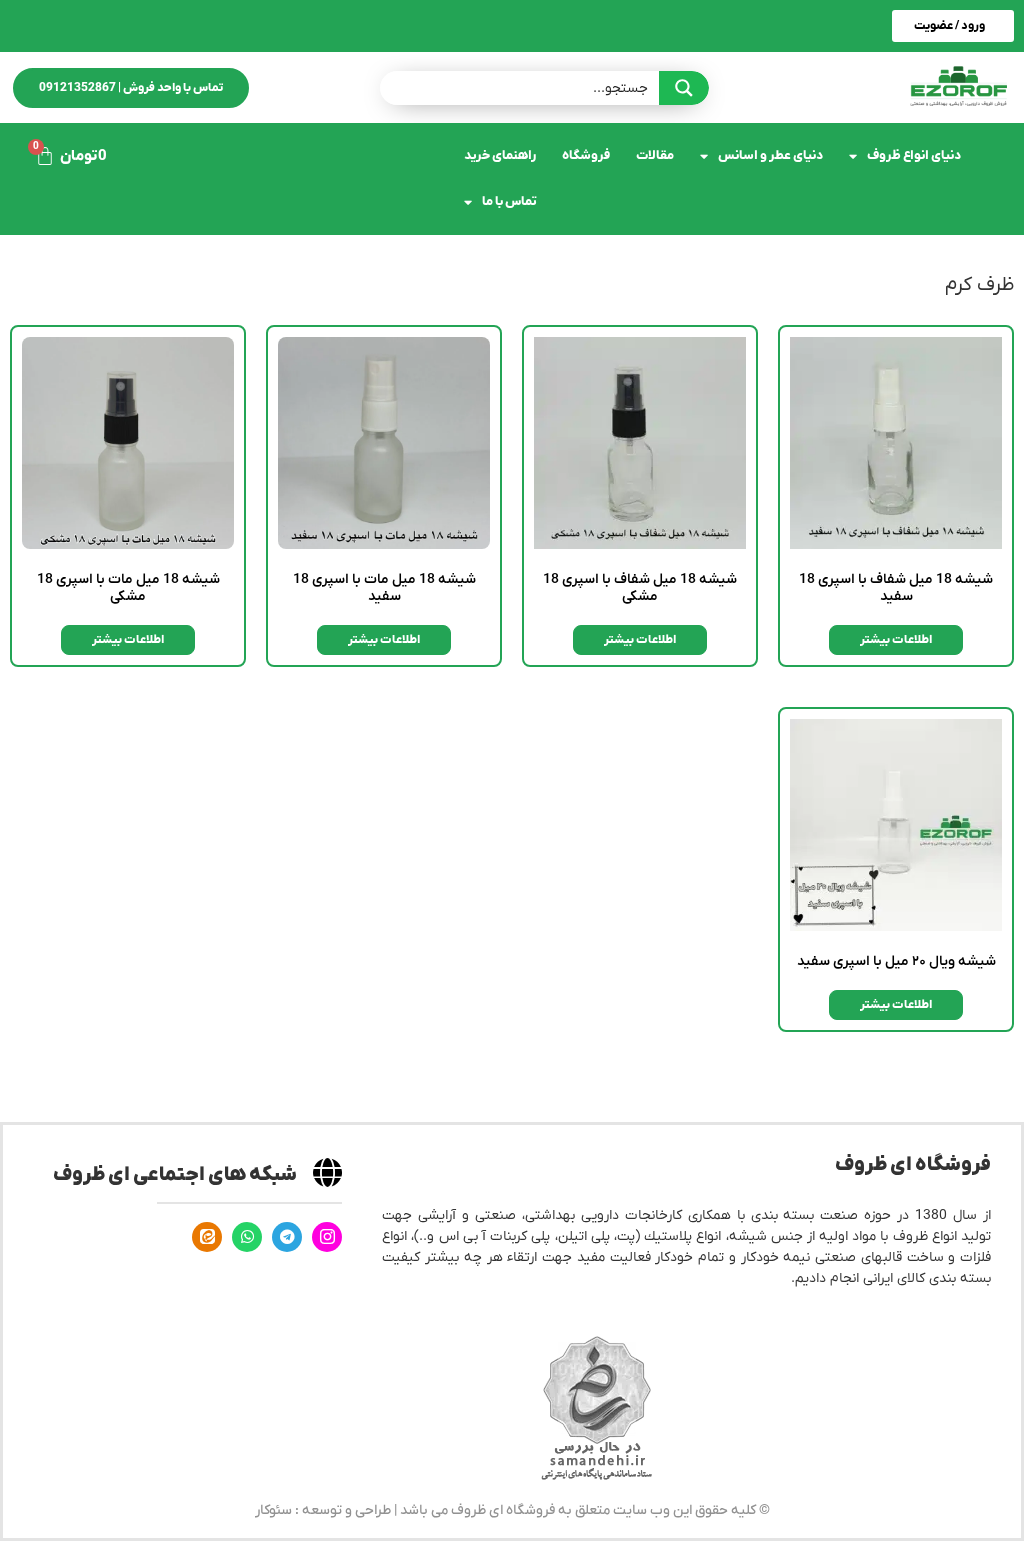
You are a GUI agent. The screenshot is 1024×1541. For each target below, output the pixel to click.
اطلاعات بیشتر (896, 640)
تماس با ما (509, 201)
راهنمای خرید (500, 155)
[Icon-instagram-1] (327, 1237)
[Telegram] (287, 1237)
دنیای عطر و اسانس (770, 155)
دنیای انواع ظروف (914, 155)
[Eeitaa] (207, 1237)
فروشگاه (586, 155)
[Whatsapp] (247, 1237)
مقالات (655, 155)
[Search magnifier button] (684, 88)
